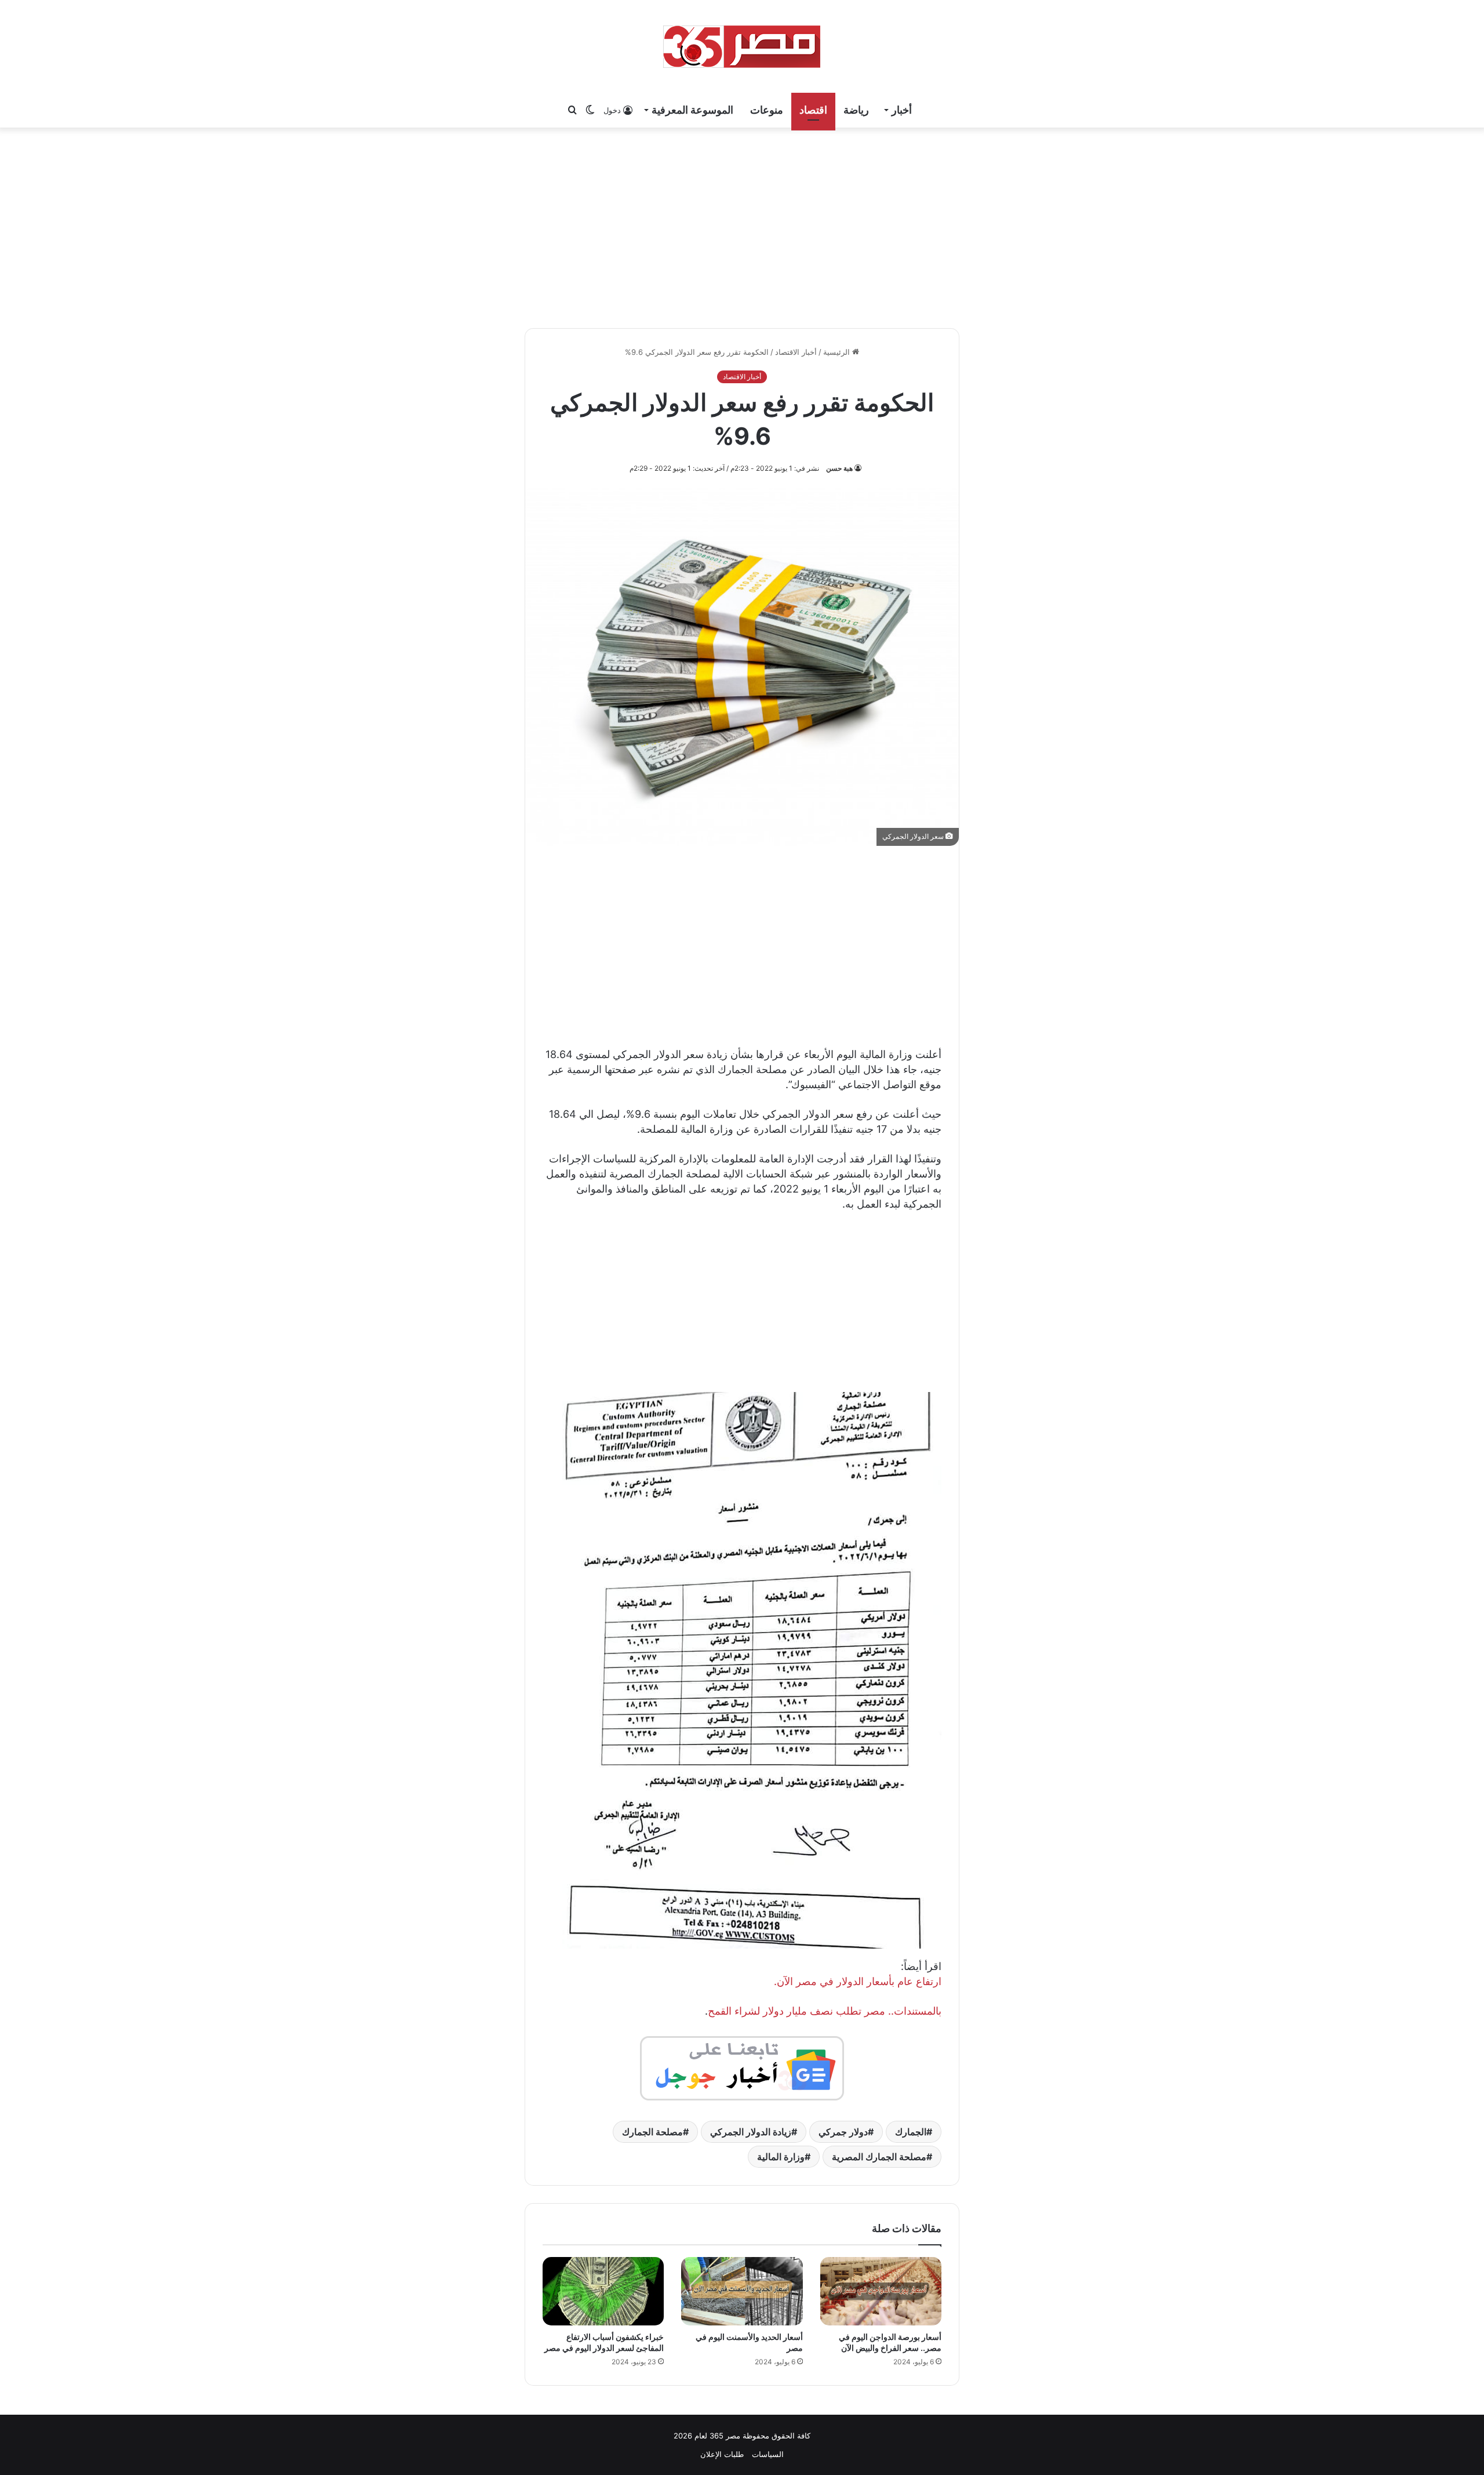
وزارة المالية (781, 2157)
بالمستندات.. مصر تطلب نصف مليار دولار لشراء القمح (825, 2011)
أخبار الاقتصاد (796, 352)
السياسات (768, 2454)
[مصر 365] (742, 46)
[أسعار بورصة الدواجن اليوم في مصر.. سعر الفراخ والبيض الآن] (881, 2291)
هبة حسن (839, 468)
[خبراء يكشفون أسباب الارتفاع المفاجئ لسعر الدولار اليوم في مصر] (603, 2291)
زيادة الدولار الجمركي (751, 2132)
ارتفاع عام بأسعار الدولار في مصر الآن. (858, 1981)
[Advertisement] (742, 226)
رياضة (856, 110)
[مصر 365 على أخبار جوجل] (742, 2067)
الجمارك (911, 2132)
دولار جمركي (843, 2132)
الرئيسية (838, 352)
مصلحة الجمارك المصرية (879, 2157)
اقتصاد (813, 110)
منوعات (767, 110)
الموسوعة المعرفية (692, 110)
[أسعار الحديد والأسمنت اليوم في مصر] (742, 2291)
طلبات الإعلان (722, 2454)
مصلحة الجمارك (652, 2132)
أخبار (902, 110)
